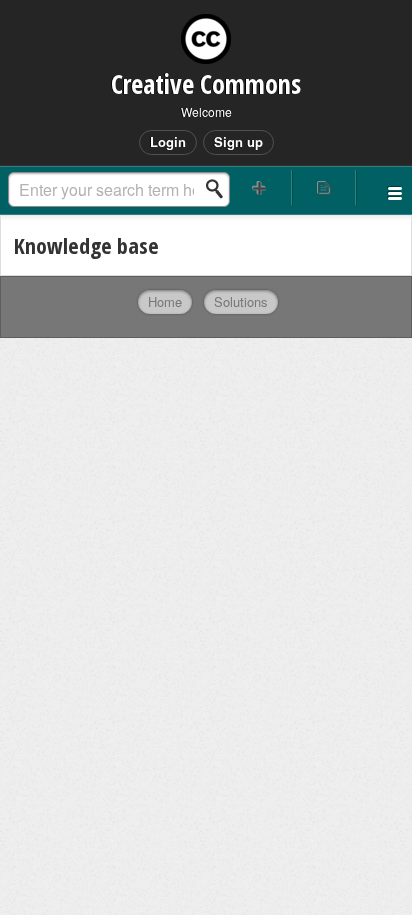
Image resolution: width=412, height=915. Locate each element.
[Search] (220, 189)
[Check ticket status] (324, 187)
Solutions (241, 301)
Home (165, 301)
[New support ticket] (260, 187)
